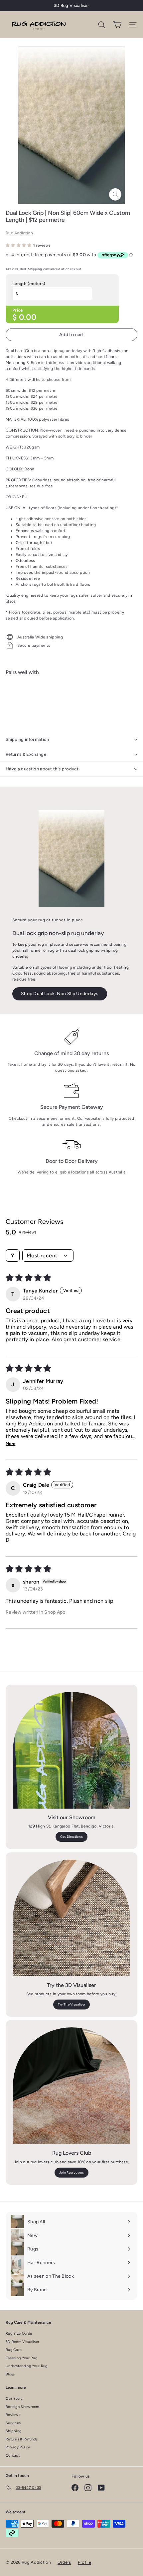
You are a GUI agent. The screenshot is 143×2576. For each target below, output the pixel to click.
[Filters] (13, 1256)
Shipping (35, 269)
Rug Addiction (19, 233)
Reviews (13, 2415)
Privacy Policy (18, 2447)
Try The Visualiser (71, 2004)
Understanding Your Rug (27, 2366)
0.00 (28, 317)
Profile (84, 2562)
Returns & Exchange (26, 754)
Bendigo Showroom (22, 2407)
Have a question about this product (42, 769)
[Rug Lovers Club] (71, 2086)
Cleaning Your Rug (21, 2358)
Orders (64, 2562)
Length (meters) (29, 284)
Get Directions (71, 1837)
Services (13, 2423)
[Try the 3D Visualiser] (71, 1918)
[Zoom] (115, 194)
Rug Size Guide (19, 2334)
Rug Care (14, 2350)
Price (18, 310)
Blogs (10, 2374)
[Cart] (117, 25)
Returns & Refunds (22, 2439)
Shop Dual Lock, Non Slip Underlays (60, 994)
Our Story (14, 2398)
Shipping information (27, 739)
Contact (13, 2456)
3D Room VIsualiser (22, 2342)
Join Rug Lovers (72, 2172)
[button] (19, 245)
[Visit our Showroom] (71, 1750)
